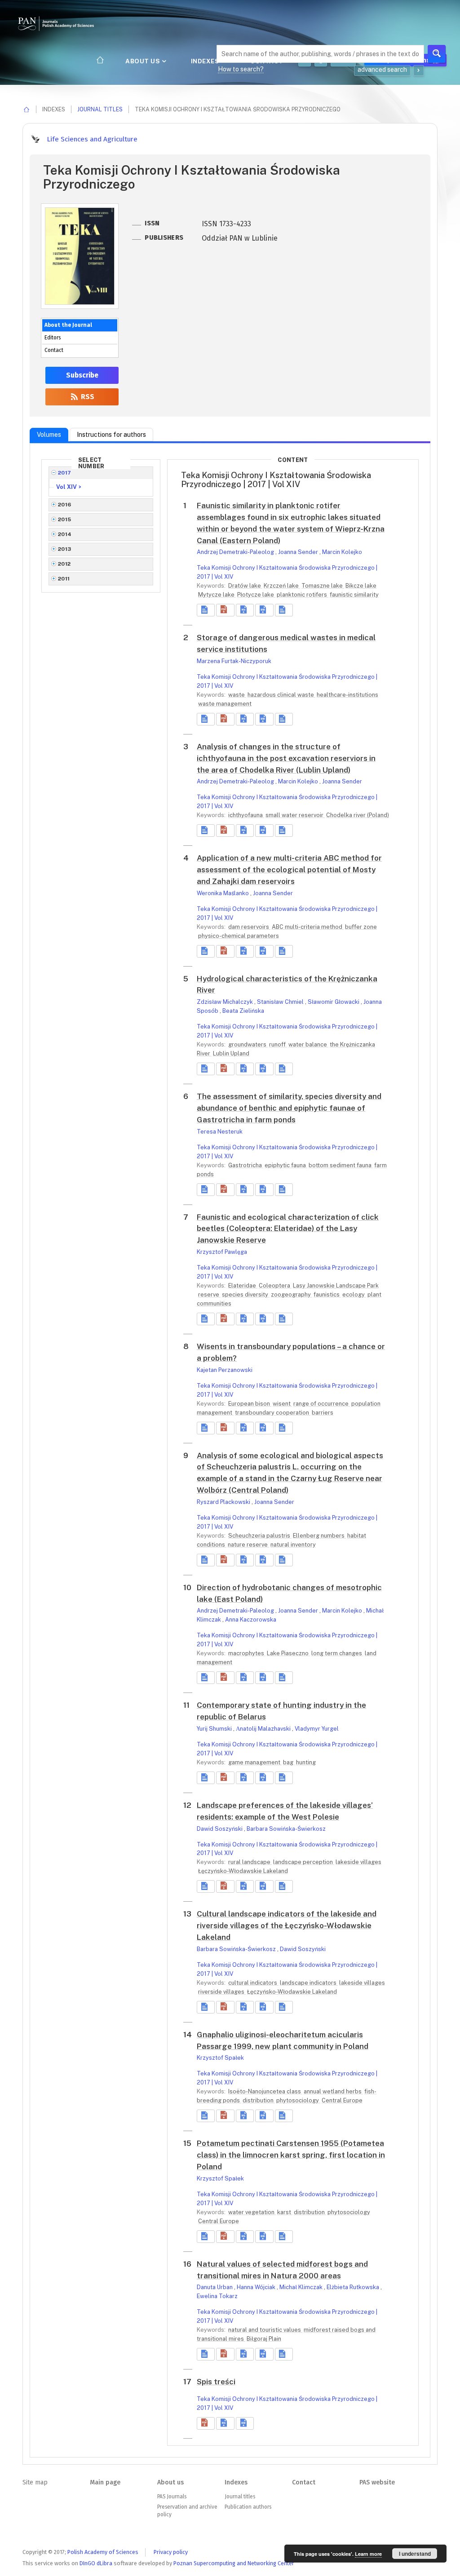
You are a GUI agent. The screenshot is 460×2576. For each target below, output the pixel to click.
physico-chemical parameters (239, 936)
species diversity (246, 1295)
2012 (64, 564)
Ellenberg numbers (319, 1536)
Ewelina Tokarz (217, 2296)
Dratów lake (245, 586)
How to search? (241, 69)
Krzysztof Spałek (220, 2058)
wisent (282, 1404)
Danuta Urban (215, 2287)
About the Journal (68, 325)
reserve (209, 1295)
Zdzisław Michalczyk (226, 1002)
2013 (65, 549)
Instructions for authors (111, 435)
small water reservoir (295, 815)
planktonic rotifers (303, 595)
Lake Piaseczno (288, 1653)
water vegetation (252, 2212)
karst (285, 2212)
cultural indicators (253, 1983)
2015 (65, 519)
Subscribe (82, 375)
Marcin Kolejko (342, 552)
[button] (225, 610)
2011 (64, 579)
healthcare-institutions (347, 695)
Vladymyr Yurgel (317, 1729)
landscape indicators (309, 1983)
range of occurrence (322, 1404)
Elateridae (243, 1286)
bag (289, 1762)
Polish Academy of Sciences (103, 2552)
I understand (415, 2554)
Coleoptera (275, 1286)
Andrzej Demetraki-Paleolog (236, 552)
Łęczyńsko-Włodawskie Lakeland (243, 1871)
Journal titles (100, 109)
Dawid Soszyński (220, 1829)
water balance (308, 1044)
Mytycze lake (217, 595)
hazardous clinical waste (281, 695)
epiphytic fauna (286, 1165)
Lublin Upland (231, 1053)
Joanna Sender (299, 552)
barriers (323, 1413)
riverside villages (222, 1992)
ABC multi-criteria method (308, 927)
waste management (225, 704)
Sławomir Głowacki (334, 1002)
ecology (354, 1295)
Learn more (368, 2554)
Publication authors (248, 2507)
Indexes (206, 61)
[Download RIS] (245, 610)
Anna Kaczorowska (251, 1620)
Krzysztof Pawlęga (222, 1252)
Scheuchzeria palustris (260, 1536)
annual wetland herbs (333, 2091)
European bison (250, 1404)
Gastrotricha (246, 1165)
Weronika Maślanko (223, 893)
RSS (87, 397)
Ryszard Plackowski (224, 1502)
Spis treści (216, 2382)
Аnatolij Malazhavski (264, 1729)
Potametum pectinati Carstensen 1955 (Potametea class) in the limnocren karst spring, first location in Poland (291, 2155)
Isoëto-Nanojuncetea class (265, 2091)
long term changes (337, 1653)
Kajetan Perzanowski (225, 1370)
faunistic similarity (354, 595)
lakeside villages (358, 1862)
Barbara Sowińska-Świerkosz (286, 1829)
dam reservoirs (249, 927)
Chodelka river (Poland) (358, 815)
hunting (306, 1762)
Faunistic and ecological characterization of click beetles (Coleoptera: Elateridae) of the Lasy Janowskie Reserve (288, 1229)
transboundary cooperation (273, 1413)
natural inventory (293, 1545)
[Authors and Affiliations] (284, 610)
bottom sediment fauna (341, 1165)
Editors (53, 338)
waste (237, 695)
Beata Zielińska (243, 1011)
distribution (259, 2100)
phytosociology (298, 2100)
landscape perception (304, 1862)
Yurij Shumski (215, 1729)
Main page (105, 2482)
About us (144, 61)
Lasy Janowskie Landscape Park (336, 1286)
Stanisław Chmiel (281, 1002)
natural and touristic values (265, 2330)
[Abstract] (206, 610)
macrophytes (247, 1653)
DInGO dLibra (96, 2563)
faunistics (327, 1295)
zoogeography (292, 1295)
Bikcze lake (361, 586)
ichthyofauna (246, 815)
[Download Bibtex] (264, 610)
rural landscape (250, 1862)
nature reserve (248, 1545)
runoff (278, 1044)
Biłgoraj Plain (264, 2339)
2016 (65, 505)
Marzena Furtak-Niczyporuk (234, 661)
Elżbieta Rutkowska (354, 2287)
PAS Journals (172, 2497)
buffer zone (361, 927)
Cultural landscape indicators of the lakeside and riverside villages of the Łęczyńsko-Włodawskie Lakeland (287, 1925)
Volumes (49, 435)
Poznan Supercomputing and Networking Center (234, 2563)
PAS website (377, 2482)
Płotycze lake (256, 595)
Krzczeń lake (282, 586)
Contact (54, 350)
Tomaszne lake (323, 586)
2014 (65, 534)
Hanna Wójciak (257, 2287)
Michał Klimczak (302, 2287)
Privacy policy (171, 2552)
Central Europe (342, 2100)
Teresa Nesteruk (220, 1132)
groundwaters (248, 1044)
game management (255, 1762)
